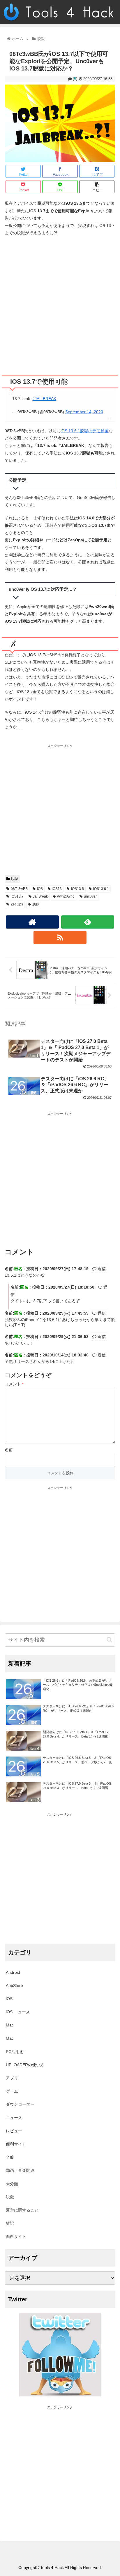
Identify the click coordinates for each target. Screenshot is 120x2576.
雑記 (10, 2223)
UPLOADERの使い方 (25, 2065)
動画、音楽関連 (20, 2170)
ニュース (14, 2118)
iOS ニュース (18, 2012)
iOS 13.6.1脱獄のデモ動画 (85, 431)
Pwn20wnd (66, 896)
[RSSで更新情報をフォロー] (60, 937)
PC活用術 (15, 2052)
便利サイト (16, 2144)
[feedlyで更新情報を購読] (88, 922)
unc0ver (90, 896)
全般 (10, 2157)
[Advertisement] (60, 303)
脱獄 (15, 879)
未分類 (12, 2184)
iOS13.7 (17, 896)
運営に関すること (22, 2210)
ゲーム (12, 2091)
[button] (109, 1640)
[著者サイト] (32, 922)
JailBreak (40, 896)
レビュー (14, 2131)
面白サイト (16, 2236)
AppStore (14, 1986)
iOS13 (57, 889)
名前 (9, 1450)
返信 (101, 1269)
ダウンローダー (20, 2104)
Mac (10, 2025)
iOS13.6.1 (101, 889)
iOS (40, 889)
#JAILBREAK (44, 399)
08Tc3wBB (19, 889)
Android (13, 1972)
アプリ (12, 2078)
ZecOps (17, 904)
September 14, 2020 (84, 412)
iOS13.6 (77, 889)
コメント (14, 1384)
